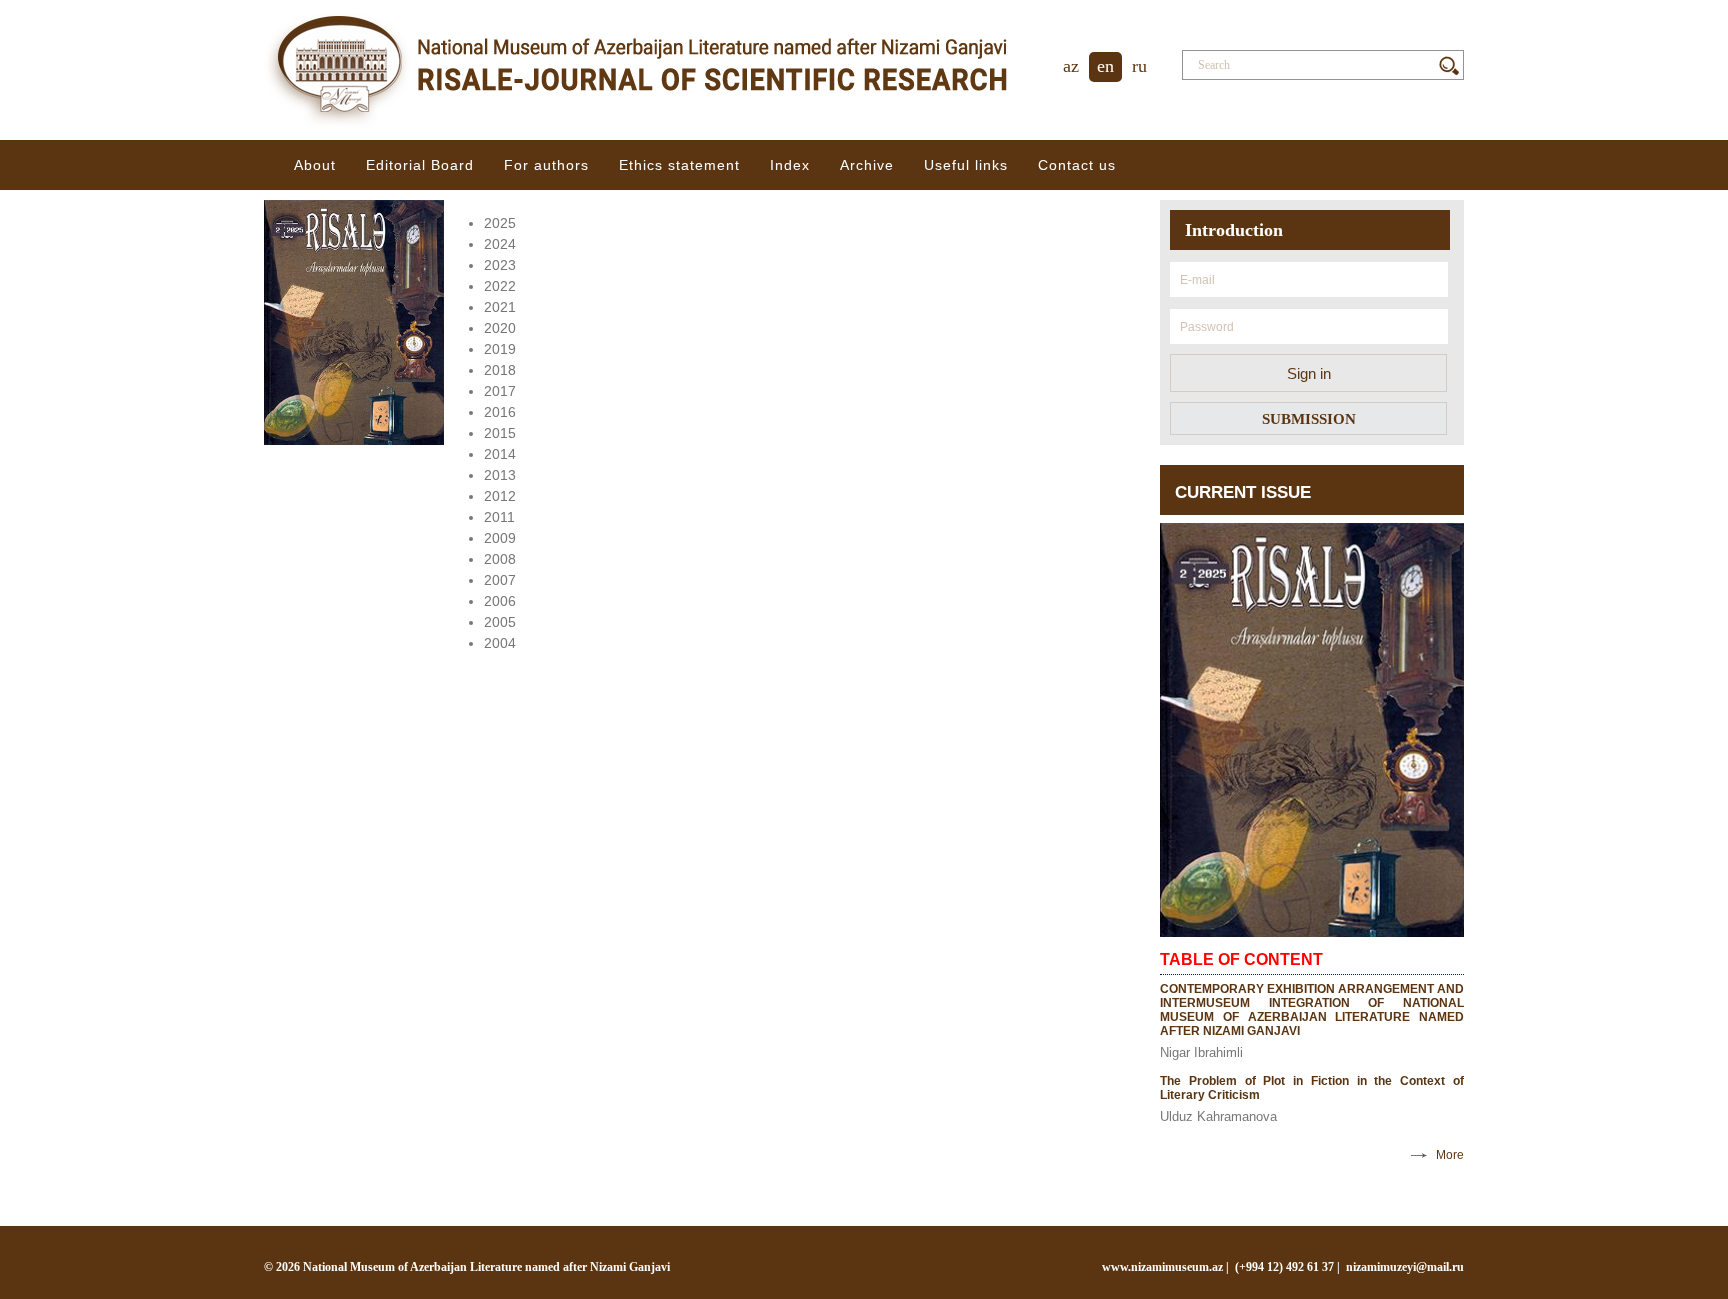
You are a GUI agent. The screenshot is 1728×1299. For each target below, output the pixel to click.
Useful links (966, 165)
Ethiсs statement (679, 165)
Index (790, 165)
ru (1139, 66)
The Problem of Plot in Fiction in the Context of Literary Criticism (1312, 1088)
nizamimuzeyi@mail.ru (1405, 1267)
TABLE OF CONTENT (1241, 959)
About (315, 165)
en (1105, 66)
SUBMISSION (1309, 419)
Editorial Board (420, 165)
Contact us (1077, 165)
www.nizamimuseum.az (1162, 1267)
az (1071, 66)
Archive (867, 165)
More (1450, 1155)
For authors (546, 165)
